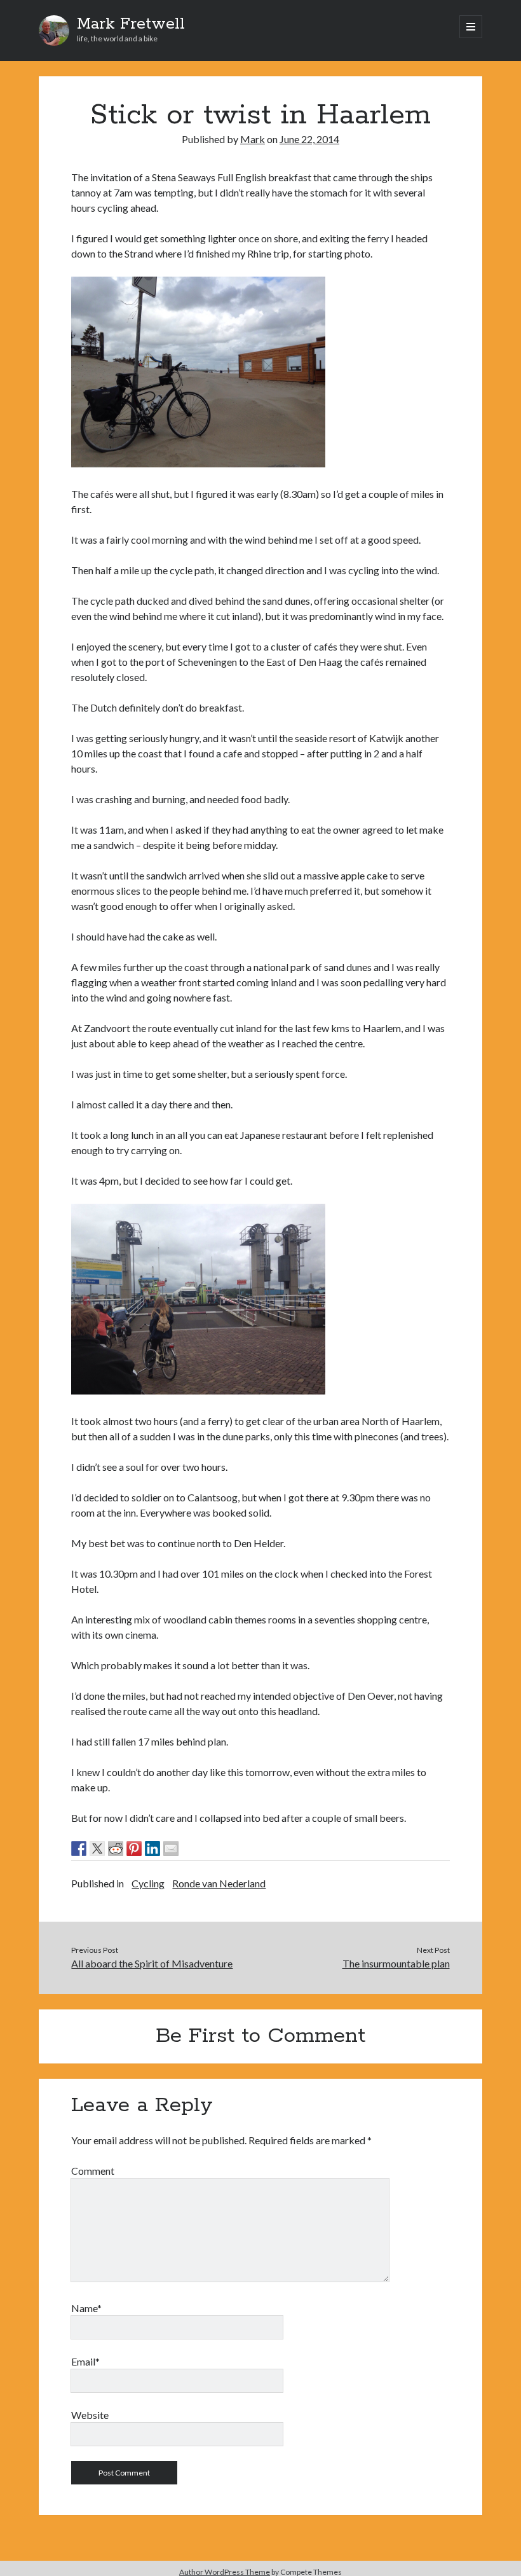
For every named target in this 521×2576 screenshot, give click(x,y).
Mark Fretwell (131, 24)
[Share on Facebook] (79, 1849)
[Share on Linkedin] (152, 1849)
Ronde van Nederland (219, 1883)
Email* (85, 2361)
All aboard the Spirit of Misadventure (152, 1963)
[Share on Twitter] (97, 1849)
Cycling (148, 1883)
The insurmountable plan (396, 1963)
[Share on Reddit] (116, 1849)
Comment (93, 2171)
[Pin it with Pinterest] (134, 1849)
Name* (86, 2308)
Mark (253, 139)
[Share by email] (171, 1849)
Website (90, 2415)
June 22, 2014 (309, 139)
